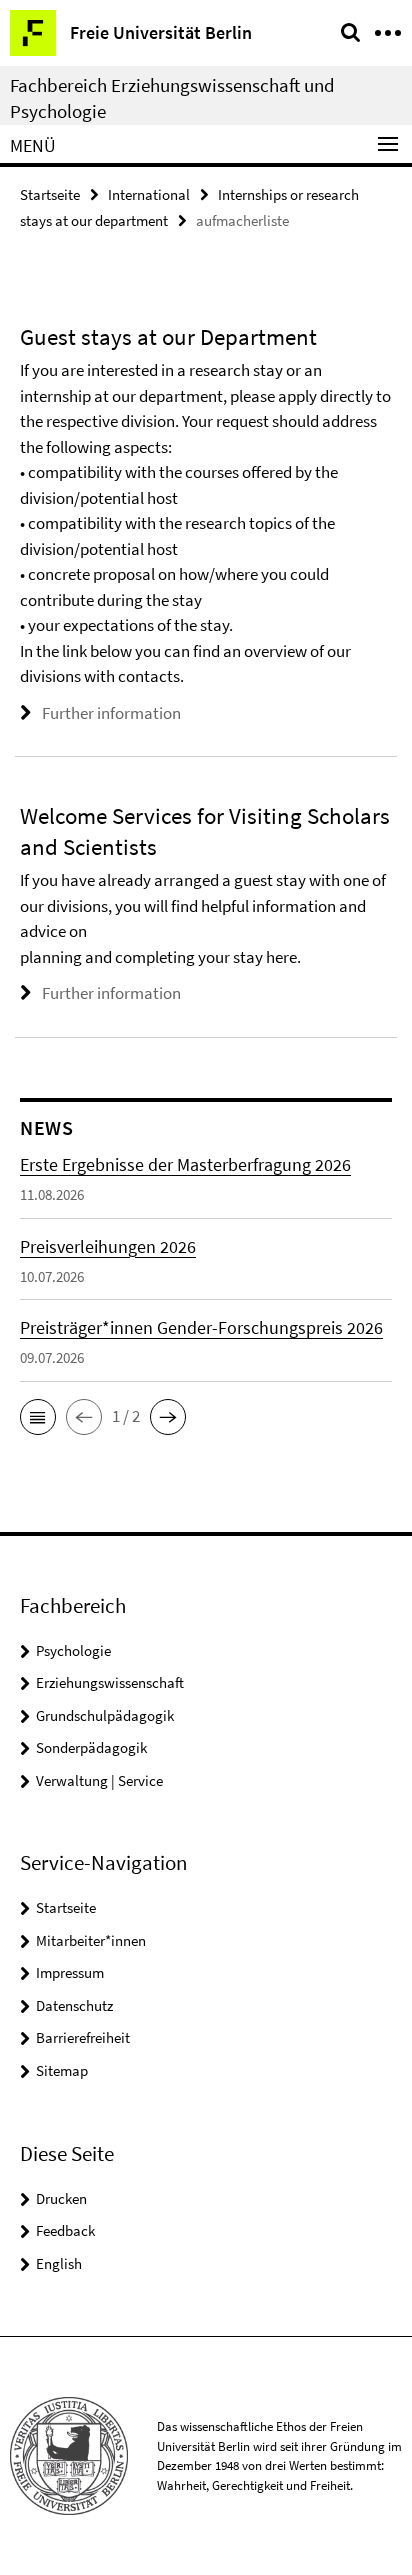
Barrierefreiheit (83, 2037)
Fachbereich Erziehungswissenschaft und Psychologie (172, 98)
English (59, 2263)
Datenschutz (74, 2005)
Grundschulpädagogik (105, 1715)
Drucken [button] (61, 2198)
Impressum (70, 1972)
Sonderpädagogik (91, 1747)
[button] (38, 1417)
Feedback (65, 2230)
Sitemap (62, 2070)
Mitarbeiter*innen (91, 1940)
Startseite (50, 194)
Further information (111, 713)
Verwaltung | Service (99, 1780)
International (149, 194)
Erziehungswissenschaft (110, 1682)
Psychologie (73, 1650)
